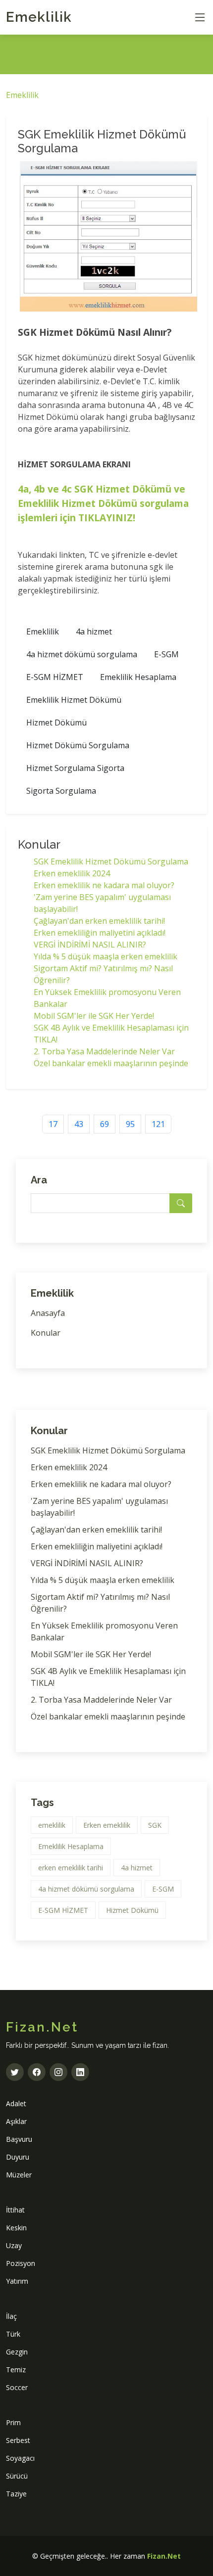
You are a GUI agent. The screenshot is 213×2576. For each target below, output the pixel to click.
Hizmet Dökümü (56, 723)
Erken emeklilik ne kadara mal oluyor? (104, 885)
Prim (13, 2422)
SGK (155, 1825)
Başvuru (19, 2139)
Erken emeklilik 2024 (72, 873)
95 (130, 1124)
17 (53, 1124)
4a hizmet (94, 632)
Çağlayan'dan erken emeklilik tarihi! (99, 921)
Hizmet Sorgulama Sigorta (75, 768)
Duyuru (18, 2157)
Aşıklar (16, 2121)
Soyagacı (20, 2458)
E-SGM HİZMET (55, 677)
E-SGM (166, 654)
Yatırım (17, 2281)
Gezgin (17, 2352)
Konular (46, 1333)
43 (79, 1124)
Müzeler (19, 2175)
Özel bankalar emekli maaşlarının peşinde (111, 1063)
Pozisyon (21, 2263)
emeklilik (52, 1825)
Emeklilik (39, 17)
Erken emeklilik (107, 1825)
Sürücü (17, 2476)
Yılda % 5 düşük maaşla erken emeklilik (106, 956)
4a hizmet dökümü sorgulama (82, 654)
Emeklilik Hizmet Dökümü (74, 700)
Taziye (16, 2494)
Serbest (18, 2440)
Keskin (16, 2228)
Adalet (16, 2103)
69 (105, 1124)
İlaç (11, 2316)
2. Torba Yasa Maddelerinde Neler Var (104, 1051)
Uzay (14, 2245)
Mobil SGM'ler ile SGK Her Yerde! (94, 1016)
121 (158, 1124)
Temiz (16, 2370)
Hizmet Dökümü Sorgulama (78, 745)
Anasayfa (48, 1313)
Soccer (17, 2387)
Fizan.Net (164, 2556)
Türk (13, 2334)
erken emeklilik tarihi (71, 1868)
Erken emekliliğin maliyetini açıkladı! (100, 933)
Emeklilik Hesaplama (138, 677)
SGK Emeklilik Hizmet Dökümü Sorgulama (111, 861)
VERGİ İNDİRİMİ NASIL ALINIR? (90, 945)
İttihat (15, 2210)
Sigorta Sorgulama (61, 791)
